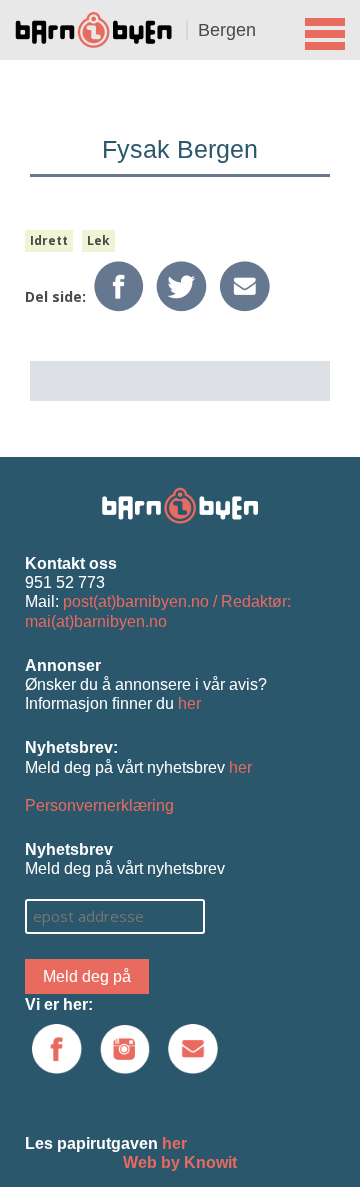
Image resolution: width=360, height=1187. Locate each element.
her (189, 703)
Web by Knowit (180, 1162)
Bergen (227, 30)
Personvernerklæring (99, 805)
